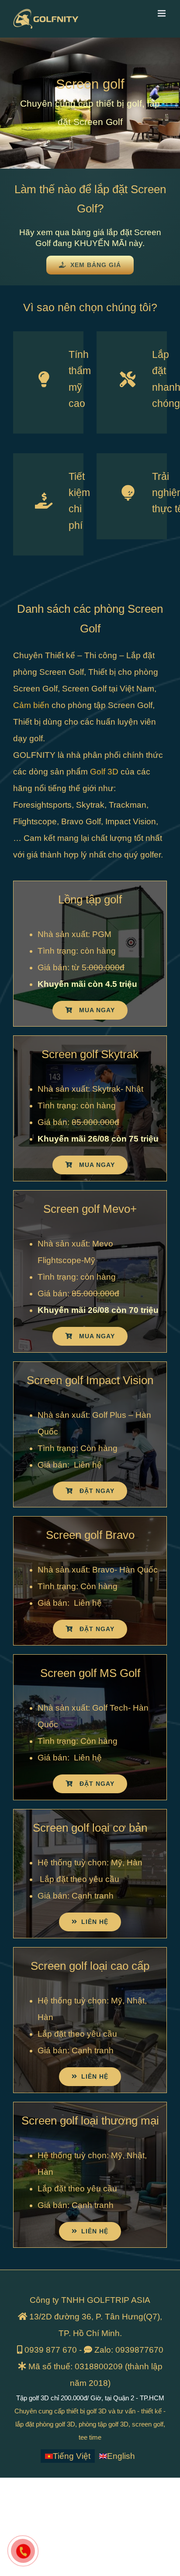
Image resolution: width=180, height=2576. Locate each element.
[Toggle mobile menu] (162, 13)
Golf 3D (104, 772)
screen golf (148, 2424)
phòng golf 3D (55, 2424)
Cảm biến (31, 705)
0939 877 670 (51, 2350)
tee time (90, 2437)
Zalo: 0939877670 (129, 2350)
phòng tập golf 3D (104, 2424)
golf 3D (97, 2411)
